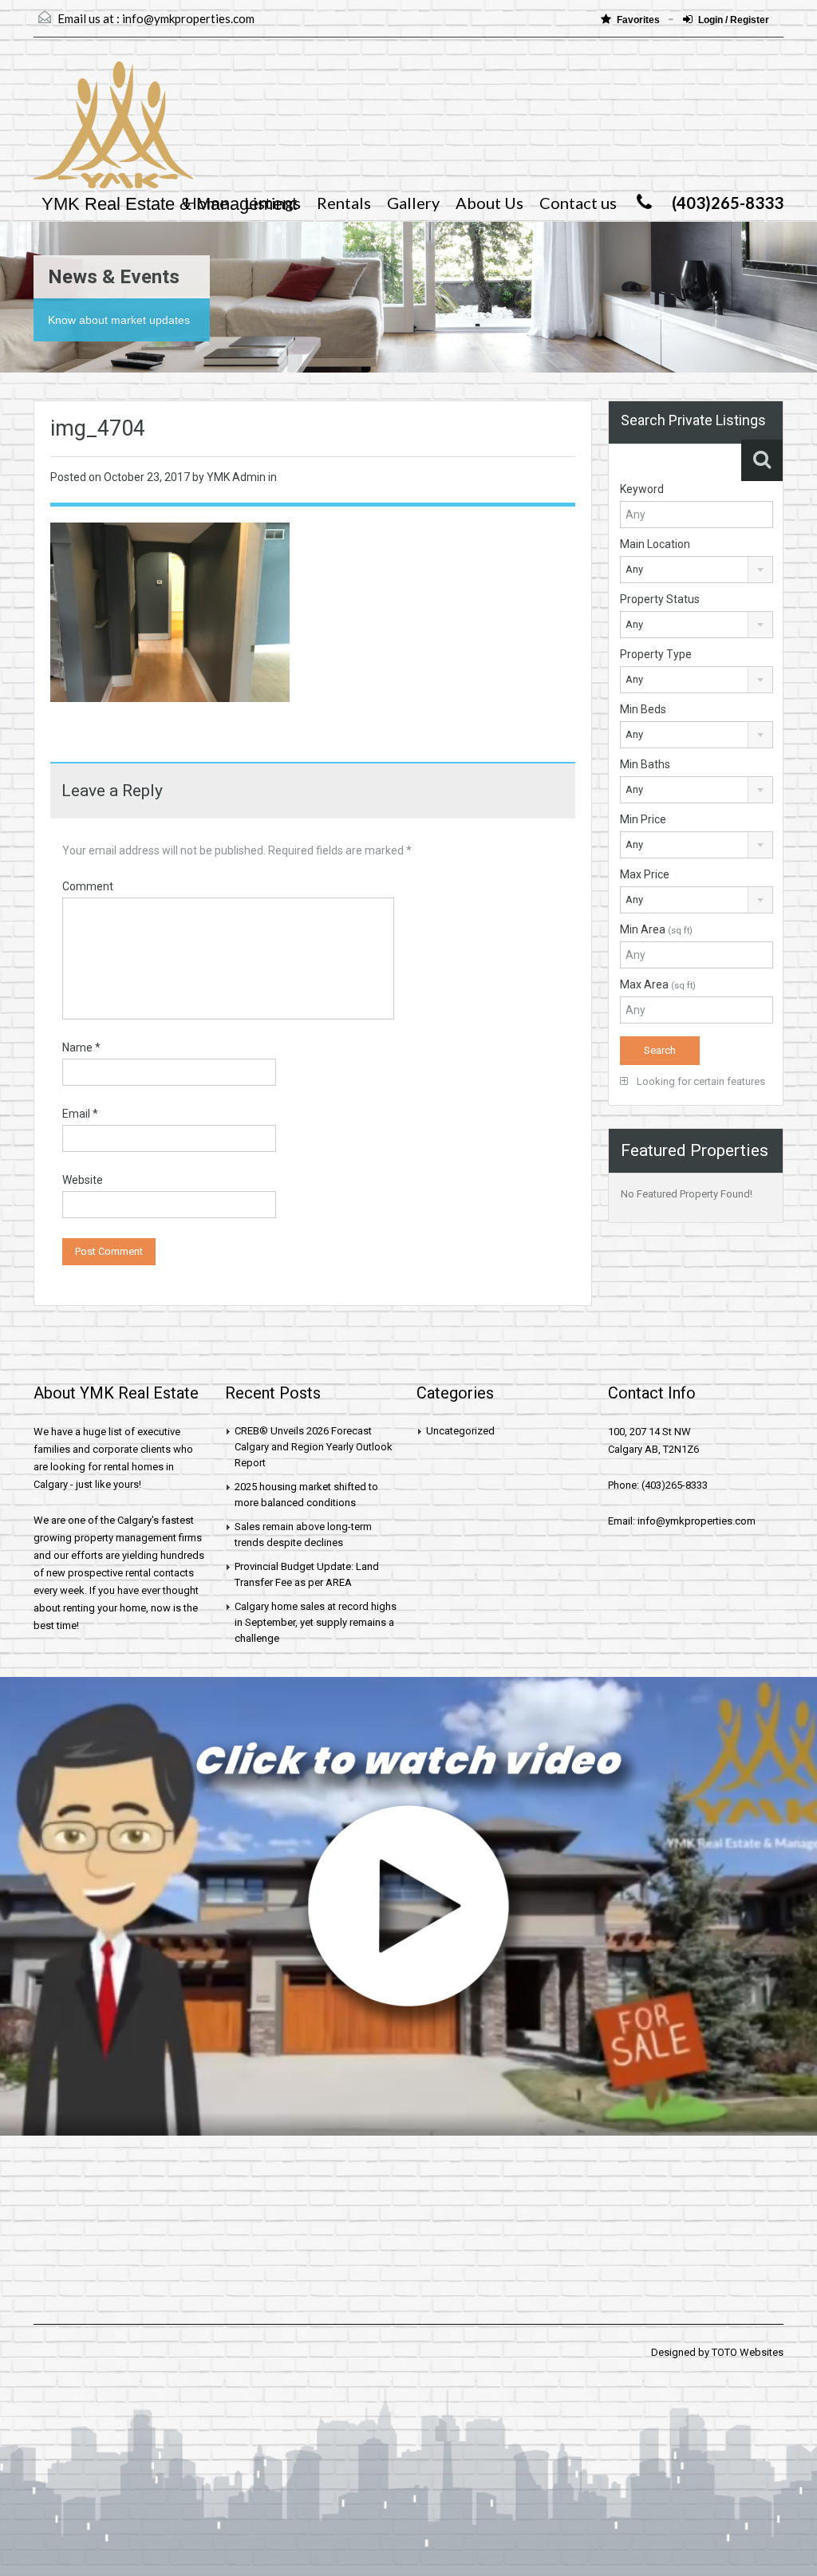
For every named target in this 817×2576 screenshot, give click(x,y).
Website (83, 1180)
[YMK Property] (113, 133)
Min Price (643, 819)
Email (80, 1114)
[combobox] (697, 570)
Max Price (645, 874)
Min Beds (643, 709)
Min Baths (645, 764)
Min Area (656, 929)
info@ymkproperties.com (188, 18)
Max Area (658, 984)
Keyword (642, 489)
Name (81, 1047)
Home (206, 203)
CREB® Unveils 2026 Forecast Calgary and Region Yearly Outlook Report (314, 1447)
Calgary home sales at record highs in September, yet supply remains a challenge (316, 1622)
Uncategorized (460, 1431)
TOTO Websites (748, 2352)
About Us (489, 203)
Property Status (660, 599)
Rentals (344, 203)
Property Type (656, 654)
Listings (272, 203)
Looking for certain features (700, 1081)
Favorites (639, 20)
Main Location (655, 544)
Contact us (578, 203)
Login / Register (734, 20)
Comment (88, 886)
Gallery (413, 203)
